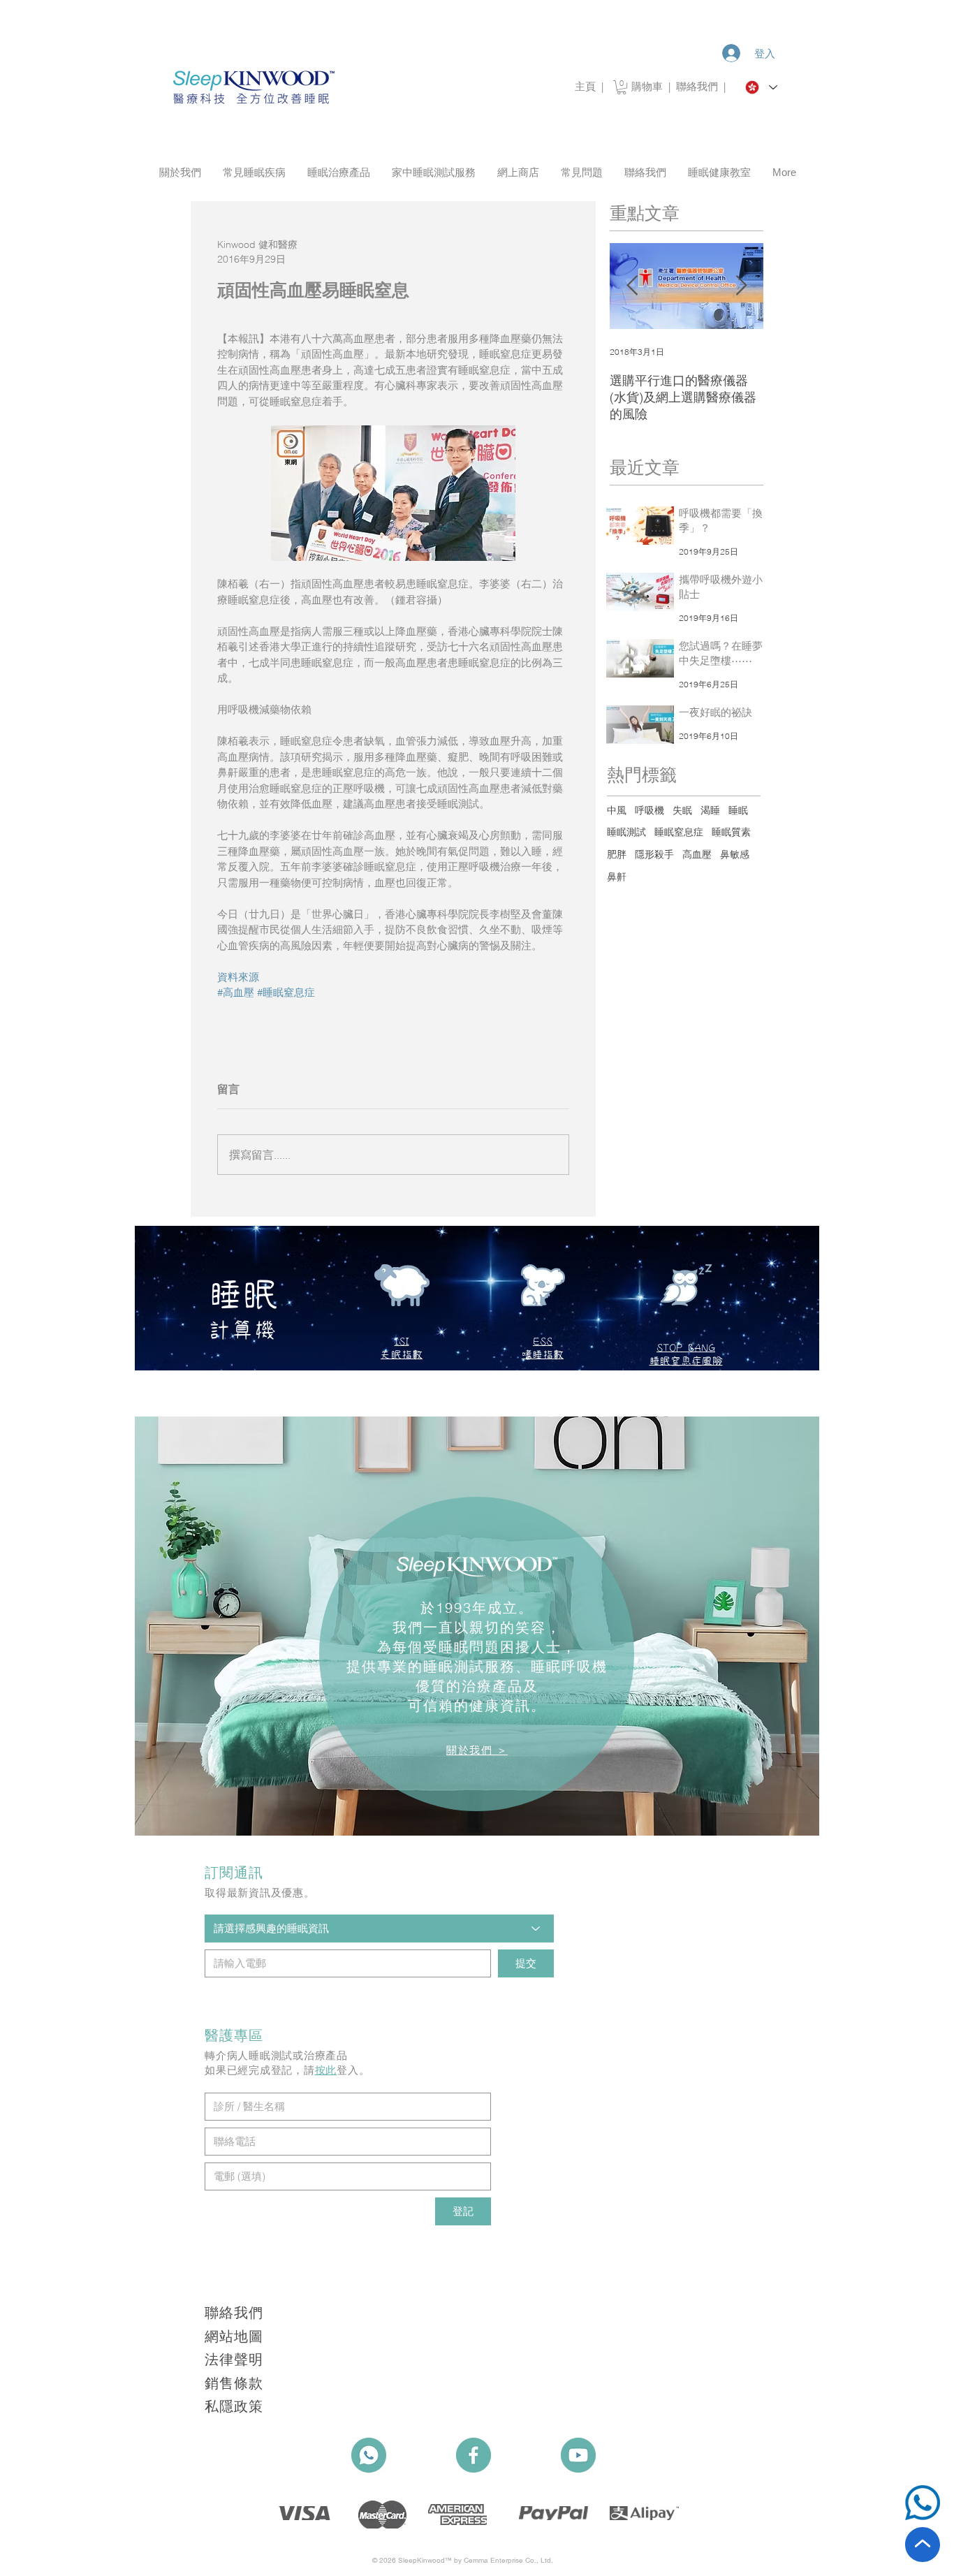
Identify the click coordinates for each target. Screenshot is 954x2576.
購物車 (647, 86)
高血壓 (697, 854)
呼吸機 (650, 810)
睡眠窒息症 (679, 832)
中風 (617, 810)
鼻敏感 (735, 854)
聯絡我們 (700, 86)
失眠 (682, 810)
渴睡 (710, 810)
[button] (622, 87)
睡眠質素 (731, 832)
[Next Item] (741, 286)
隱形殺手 (654, 854)
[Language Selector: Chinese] (761, 87)
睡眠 (738, 810)
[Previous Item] (632, 286)
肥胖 (617, 854)
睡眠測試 (626, 832)
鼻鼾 (617, 877)
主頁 (585, 86)
